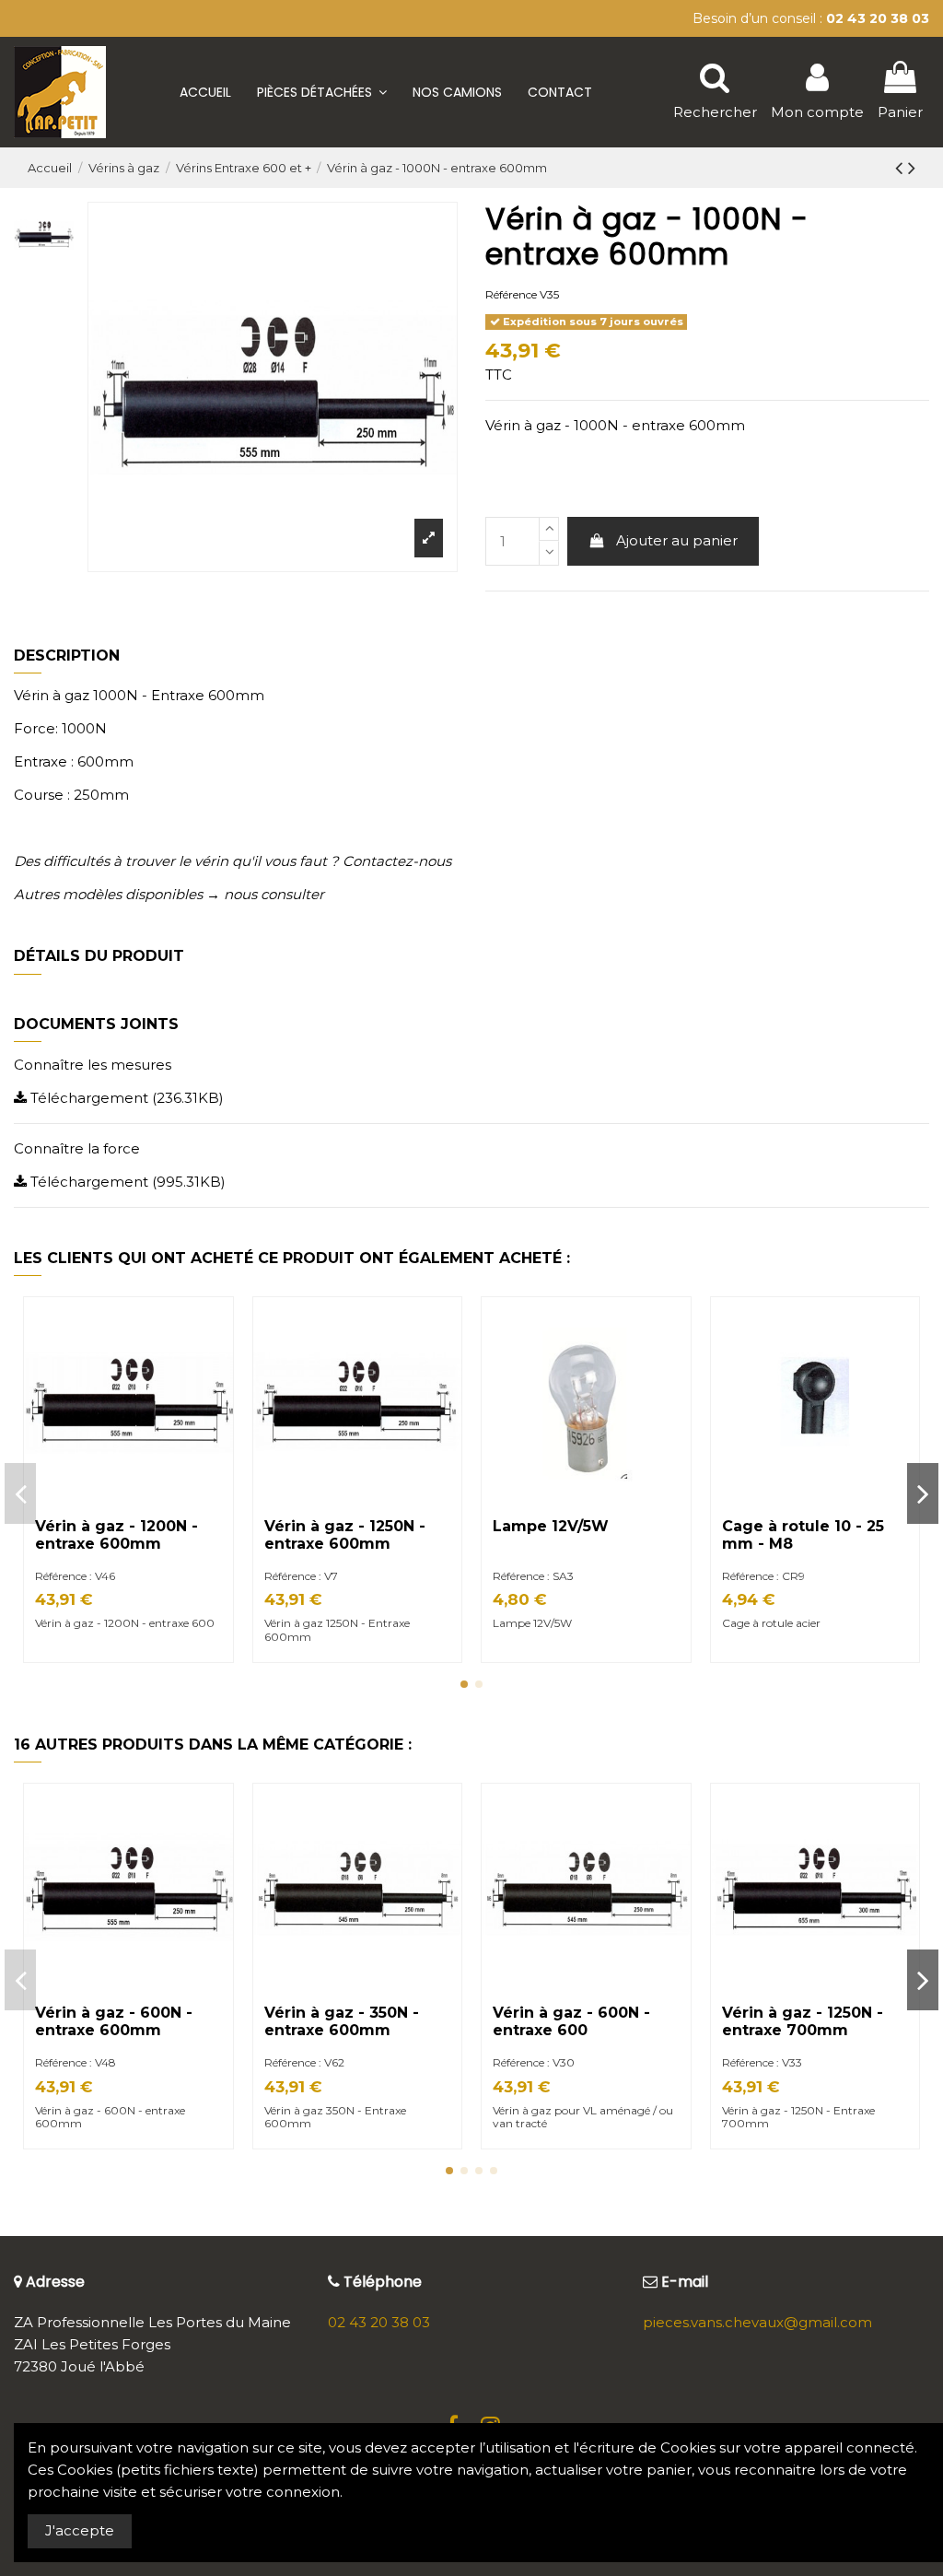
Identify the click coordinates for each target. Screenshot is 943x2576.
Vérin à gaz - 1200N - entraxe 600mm (116, 1535)
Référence (511, 294)
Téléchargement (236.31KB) (125, 1098)
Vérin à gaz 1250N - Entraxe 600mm (337, 1629)
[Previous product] (902, 168)
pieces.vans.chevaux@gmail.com (757, 2322)
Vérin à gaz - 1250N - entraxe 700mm (803, 2021)
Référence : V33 (762, 2062)
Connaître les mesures (93, 1065)
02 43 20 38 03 (379, 2322)
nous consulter (274, 894)
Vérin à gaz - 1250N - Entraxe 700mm (798, 2117)
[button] (322, 92)
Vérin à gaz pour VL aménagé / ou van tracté (583, 2117)
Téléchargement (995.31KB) (126, 1182)
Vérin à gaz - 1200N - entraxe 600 (125, 1623)
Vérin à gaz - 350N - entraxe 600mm (342, 2021)
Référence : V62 (304, 2062)
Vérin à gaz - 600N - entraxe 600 (571, 2021)
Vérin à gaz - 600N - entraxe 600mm (114, 2021)
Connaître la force (77, 1148)
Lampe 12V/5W (551, 1526)
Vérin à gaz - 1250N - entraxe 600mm (345, 1535)
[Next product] (912, 168)
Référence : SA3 (533, 1576)
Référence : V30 (534, 2062)
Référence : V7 (301, 1576)
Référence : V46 (75, 1576)
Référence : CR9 (763, 1576)
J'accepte (80, 2530)
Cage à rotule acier (771, 1623)
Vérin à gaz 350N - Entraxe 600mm (335, 2117)
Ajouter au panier (677, 540)
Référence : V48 (76, 2062)
